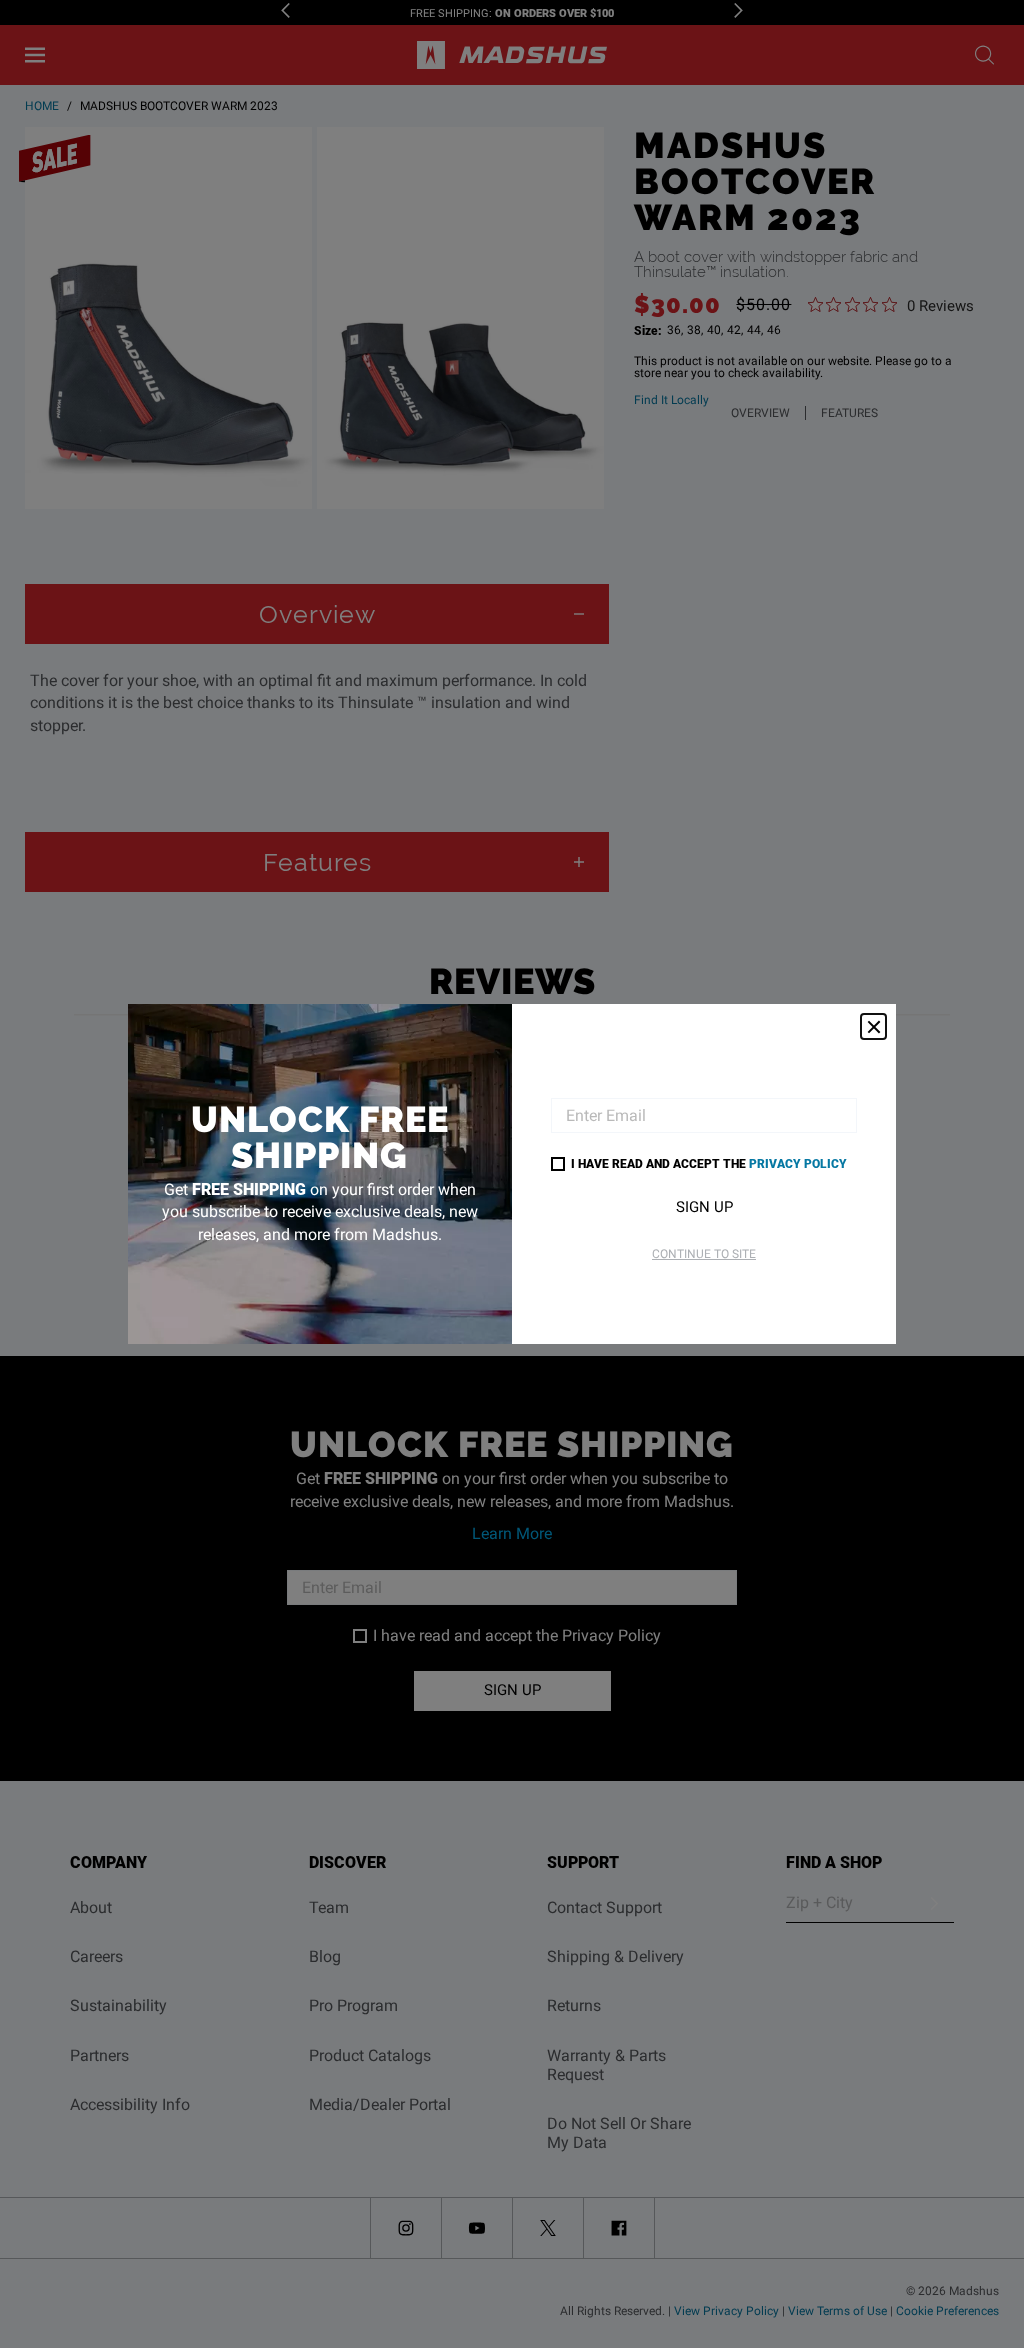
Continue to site (704, 1254)
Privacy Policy (798, 1163)
